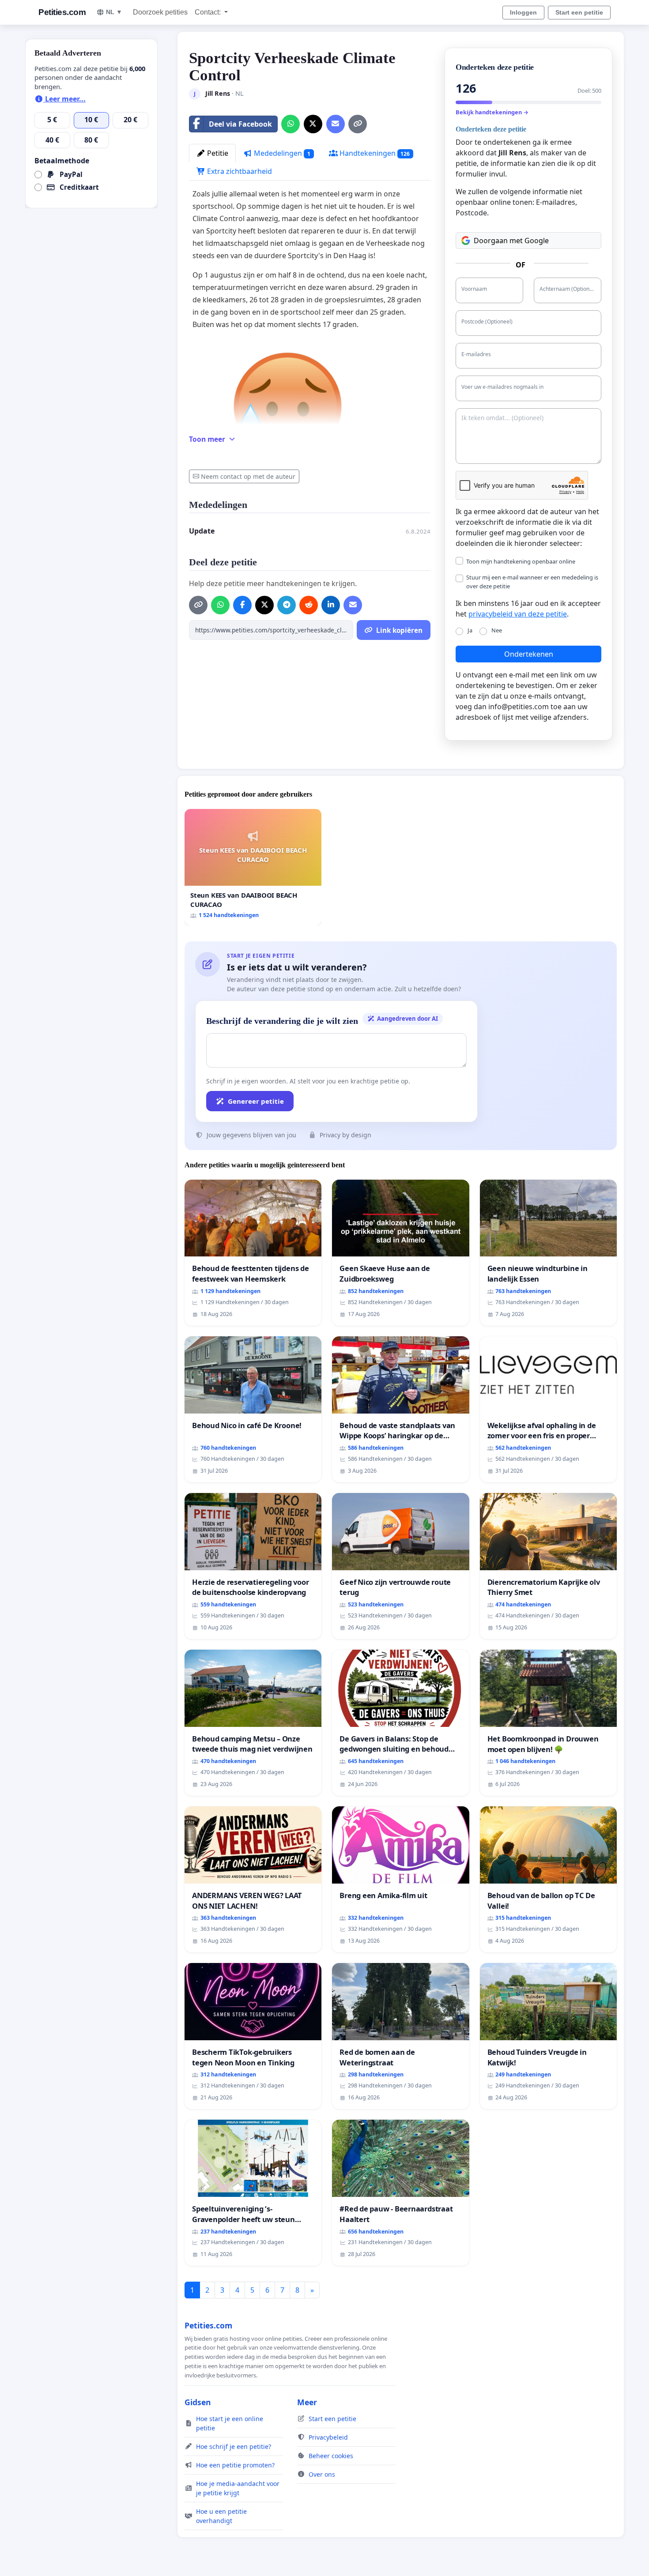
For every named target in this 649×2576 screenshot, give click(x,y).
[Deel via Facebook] (242, 605)
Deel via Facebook (240, 124)
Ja (470, 630)
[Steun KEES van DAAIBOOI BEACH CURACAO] (253, 867)
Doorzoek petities (160, 12)
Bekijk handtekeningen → (492, 112)
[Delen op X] (313, 124)
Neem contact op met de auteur (248, 476)
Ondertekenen (529, 654)
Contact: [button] (209, 12)
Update (202, 531)
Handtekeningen (374, 153)
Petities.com (62, 12)
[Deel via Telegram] (287, 605)
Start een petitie (579, 12)
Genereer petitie (256, 1101)
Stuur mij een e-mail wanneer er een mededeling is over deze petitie (532, 581)
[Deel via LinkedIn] (331, 605)
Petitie (217, 153)
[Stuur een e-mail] (336, 124)
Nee (497, 630)
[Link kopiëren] (358, 124)
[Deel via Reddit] (309, 605)
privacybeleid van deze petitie (518, 614)
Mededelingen (281, 153)
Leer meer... (64, 99)
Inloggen (523, 12)
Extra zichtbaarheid (239, 171)
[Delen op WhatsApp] (291, 124)
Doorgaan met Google (511, 241)
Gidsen (198, 2402)
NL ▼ (114, 12)
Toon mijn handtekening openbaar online (521, 561)
